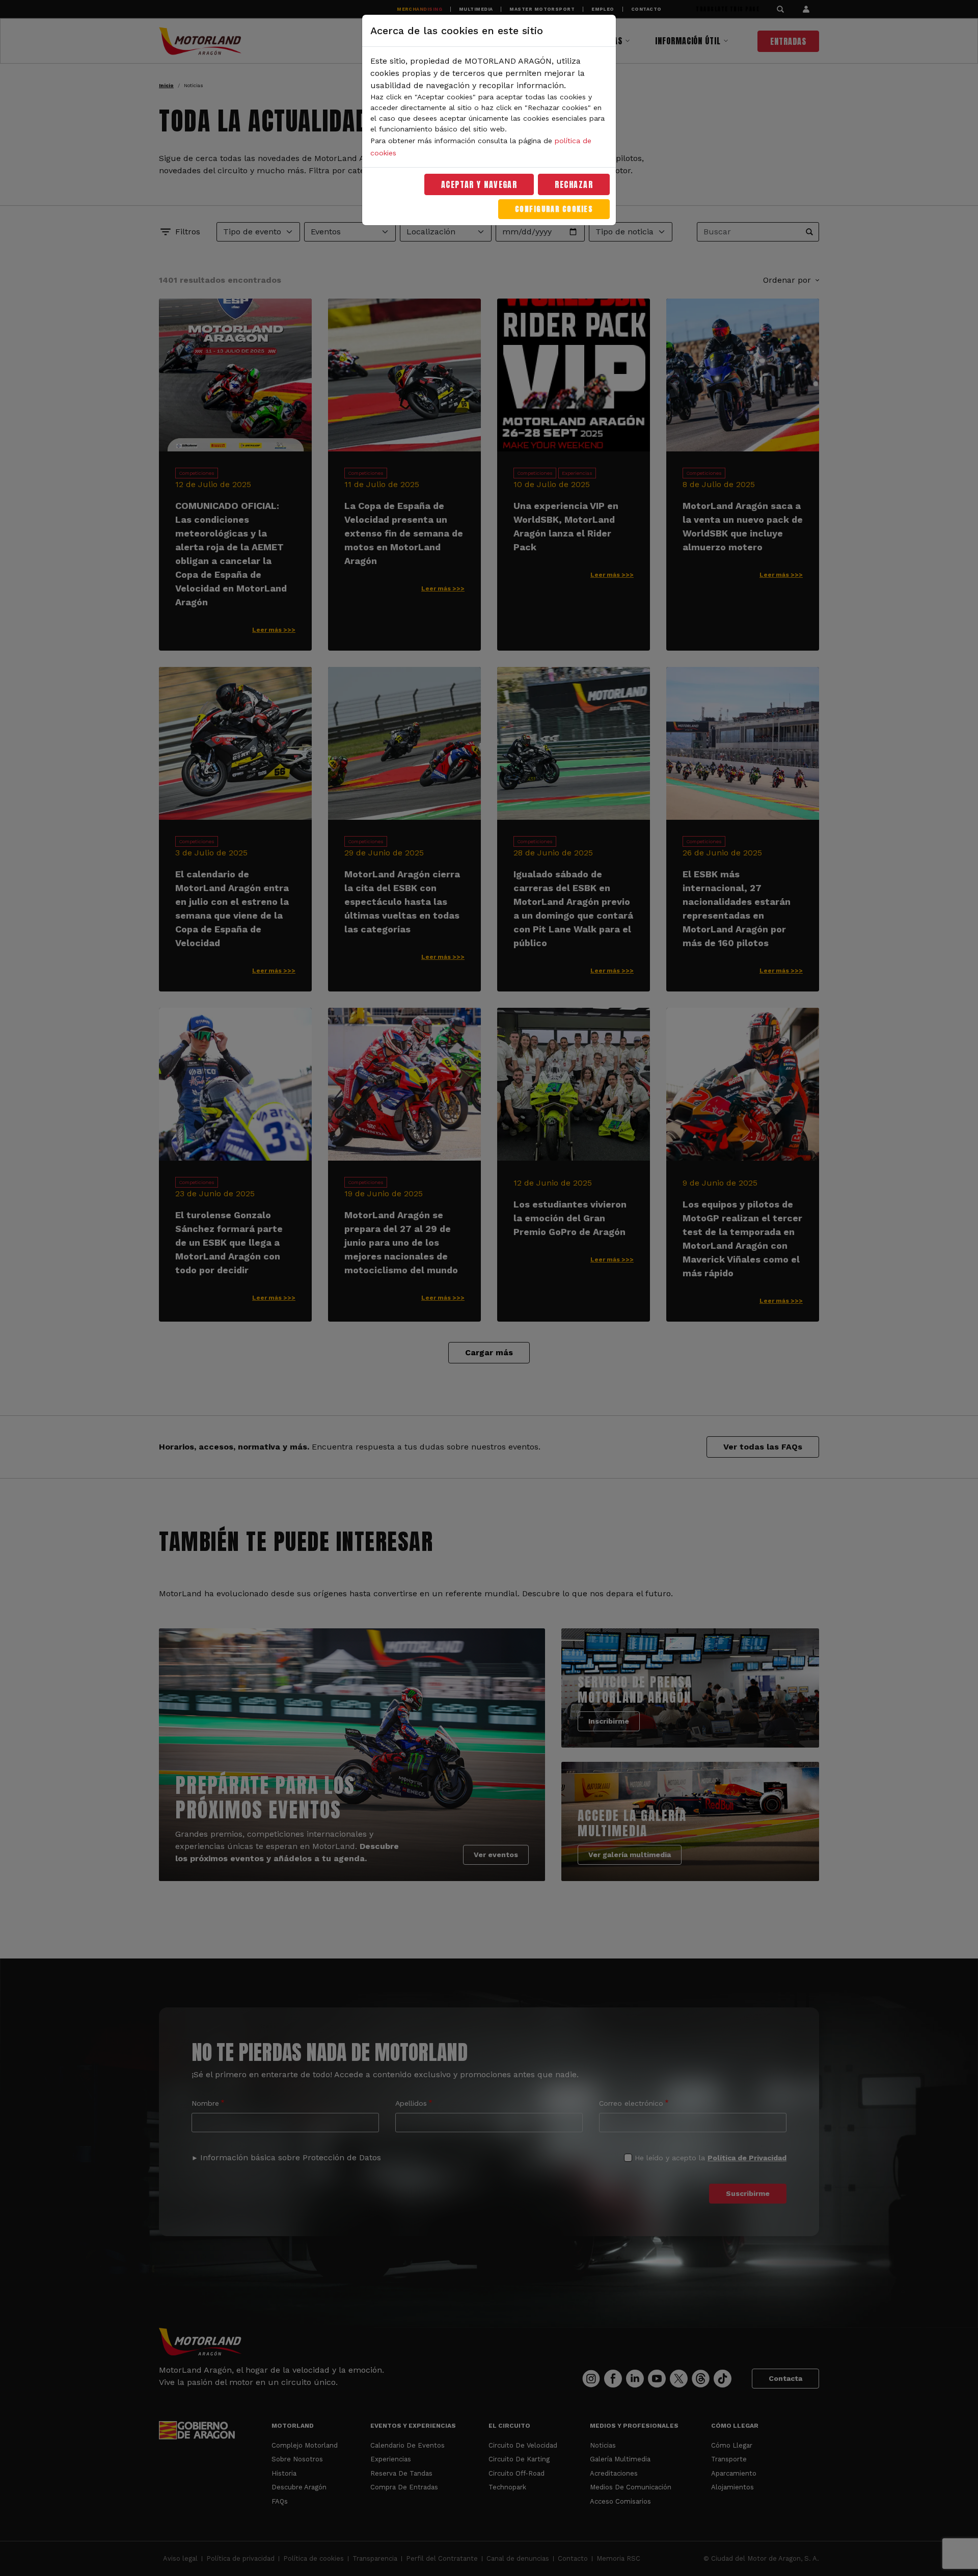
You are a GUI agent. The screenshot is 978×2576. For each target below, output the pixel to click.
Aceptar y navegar (479, 184)
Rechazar (574, 184)
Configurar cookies (554, 209)
